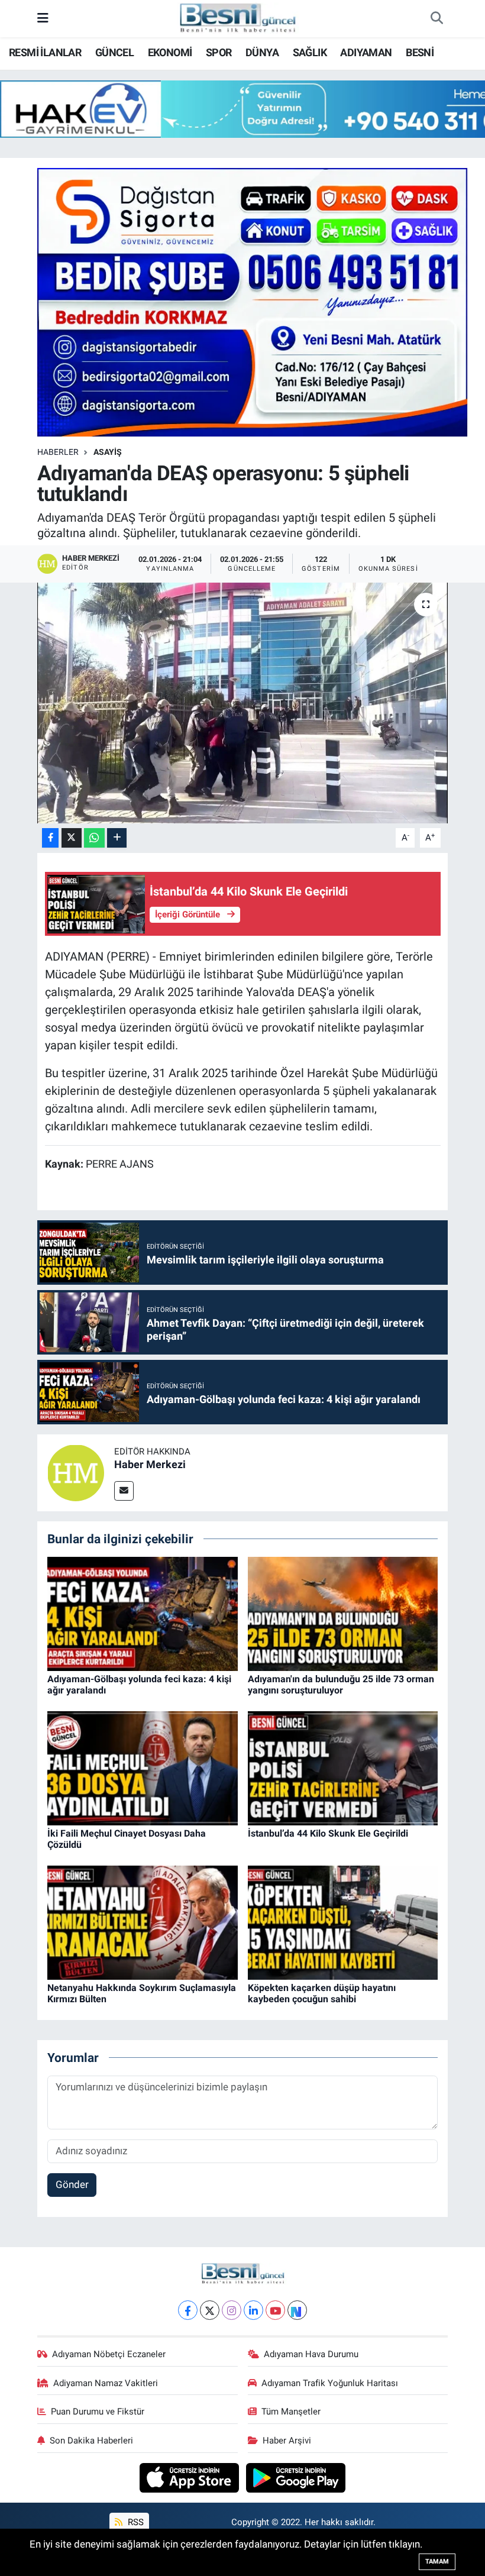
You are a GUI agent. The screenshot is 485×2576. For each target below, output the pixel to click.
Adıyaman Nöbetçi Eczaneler (109, 2354)
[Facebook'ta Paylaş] (50, 838)
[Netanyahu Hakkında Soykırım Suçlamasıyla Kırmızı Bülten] (143, 1922)
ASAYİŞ (108, 452)
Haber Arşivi (287, 2441)
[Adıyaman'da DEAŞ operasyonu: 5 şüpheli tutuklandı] (243, 703)
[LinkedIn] (253, 2310)
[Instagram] (232, 2310)
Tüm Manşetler (291, 2412)
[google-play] (296, 2477)
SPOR (219, 52)
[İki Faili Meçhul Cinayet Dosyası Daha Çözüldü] (143, 1767)
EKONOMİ (170, 52)
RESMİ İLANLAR (45, 52)
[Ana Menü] (43, 18)
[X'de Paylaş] (72, 838)
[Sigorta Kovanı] (253, 301)
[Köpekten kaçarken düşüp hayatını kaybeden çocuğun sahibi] (343, 1922)
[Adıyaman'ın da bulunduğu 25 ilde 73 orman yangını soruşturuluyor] (343, 1613)
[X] (210, 2310)
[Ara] (436, 19)
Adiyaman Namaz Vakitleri (106, 2383)
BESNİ (420, 52)
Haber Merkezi (150, 1464)
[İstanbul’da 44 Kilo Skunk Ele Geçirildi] (343, 1767)
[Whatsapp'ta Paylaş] (94, 838)
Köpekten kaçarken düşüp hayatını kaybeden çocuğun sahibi (322, 1993)
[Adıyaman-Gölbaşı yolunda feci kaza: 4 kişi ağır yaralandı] (143, 1613)
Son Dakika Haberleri (91, 2441)
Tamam (437, 2562)
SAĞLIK (310, 52)
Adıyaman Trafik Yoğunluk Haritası (330, 2383)
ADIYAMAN (366, 52)
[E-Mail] (124, 1491)
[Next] (297, 2310)
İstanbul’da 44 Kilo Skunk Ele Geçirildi (328, 1833)
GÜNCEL (114, 52)
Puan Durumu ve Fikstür (98, 2412)
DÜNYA (262, 52)
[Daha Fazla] (117, 838)
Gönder (72, 2184)
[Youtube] (275, 2310)
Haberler (58, 452)
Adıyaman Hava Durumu (311, 2354)
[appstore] (191, 2477)
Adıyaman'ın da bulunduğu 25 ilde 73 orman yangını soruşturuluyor (341, 1685)
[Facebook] (188, 2310)
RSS (135, 2522)
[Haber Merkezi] (76, 1472)
